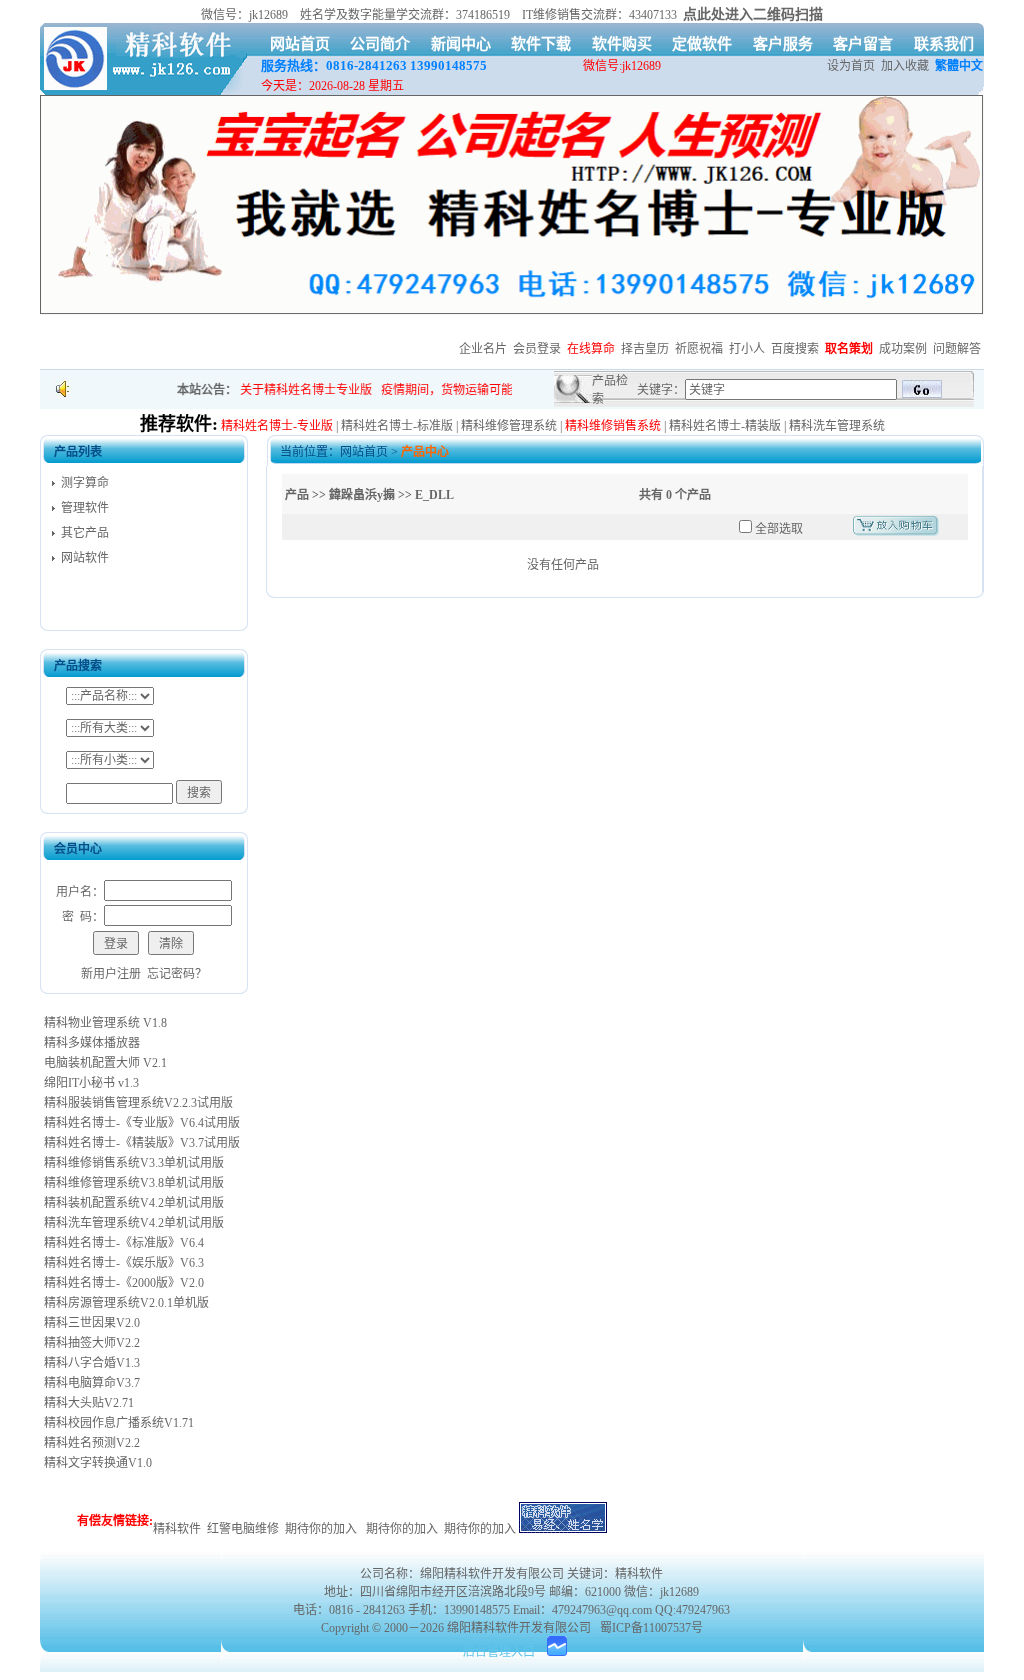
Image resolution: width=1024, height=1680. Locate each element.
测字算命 (85, 483)
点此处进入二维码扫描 (753, 14)
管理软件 (85, 508)
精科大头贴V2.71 (87, 1403)
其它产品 (85, 533)
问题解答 (957, 349)
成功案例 (903, 349)
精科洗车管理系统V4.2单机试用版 (132, 1223)
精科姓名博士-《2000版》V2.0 (122, 1283)
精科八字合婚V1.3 (90, 1363)
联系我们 (944, 44)
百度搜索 (795, 349)
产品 (297, 495)
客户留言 (863, 44)
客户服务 (783, 44)
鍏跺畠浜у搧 (362, 495)
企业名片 (483, 349)
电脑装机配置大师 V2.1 (104, 1063)
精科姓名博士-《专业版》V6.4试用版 (140, 1123)
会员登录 (537, 349)
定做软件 (702, 44)
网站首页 (300, 44)
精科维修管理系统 (509, 426)
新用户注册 (111, 974)
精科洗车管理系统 (837, 426)
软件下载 (541, 44)
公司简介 (380, 44)
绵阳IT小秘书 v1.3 (90, 1083)
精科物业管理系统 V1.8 (104, 1023)
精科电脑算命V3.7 (90, 1383)
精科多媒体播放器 (90, 1043)
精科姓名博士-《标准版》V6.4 (122, 1243)
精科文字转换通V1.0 (96, 1463)
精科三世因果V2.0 (90, 1323)
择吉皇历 (645, 349)
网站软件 (85, 558)
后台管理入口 (499, 1652)
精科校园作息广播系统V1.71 (117, 1423)
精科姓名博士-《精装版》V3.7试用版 (140, 1143)
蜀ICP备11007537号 (651, 1628)
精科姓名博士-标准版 (397, 426)
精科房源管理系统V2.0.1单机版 (125, 1303)
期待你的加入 (321, 1529)
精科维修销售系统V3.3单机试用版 (132, 1163)
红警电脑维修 (243, 1529)
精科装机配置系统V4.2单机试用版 (132, 1203)
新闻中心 (461, 44)
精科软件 (177, 1529)
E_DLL (434, 495)
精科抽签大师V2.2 (90, 1343)
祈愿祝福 (699, 349)
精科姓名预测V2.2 (90, 1443)
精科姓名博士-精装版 (725, 426)
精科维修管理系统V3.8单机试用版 (132, 1183)
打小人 (747, 349)
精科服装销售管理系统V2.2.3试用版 (137, 1103)
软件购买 (622, 44)
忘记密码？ (177, 974)
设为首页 (851, 66)
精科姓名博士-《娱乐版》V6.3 (122, 1263)
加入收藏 (905, 66)
